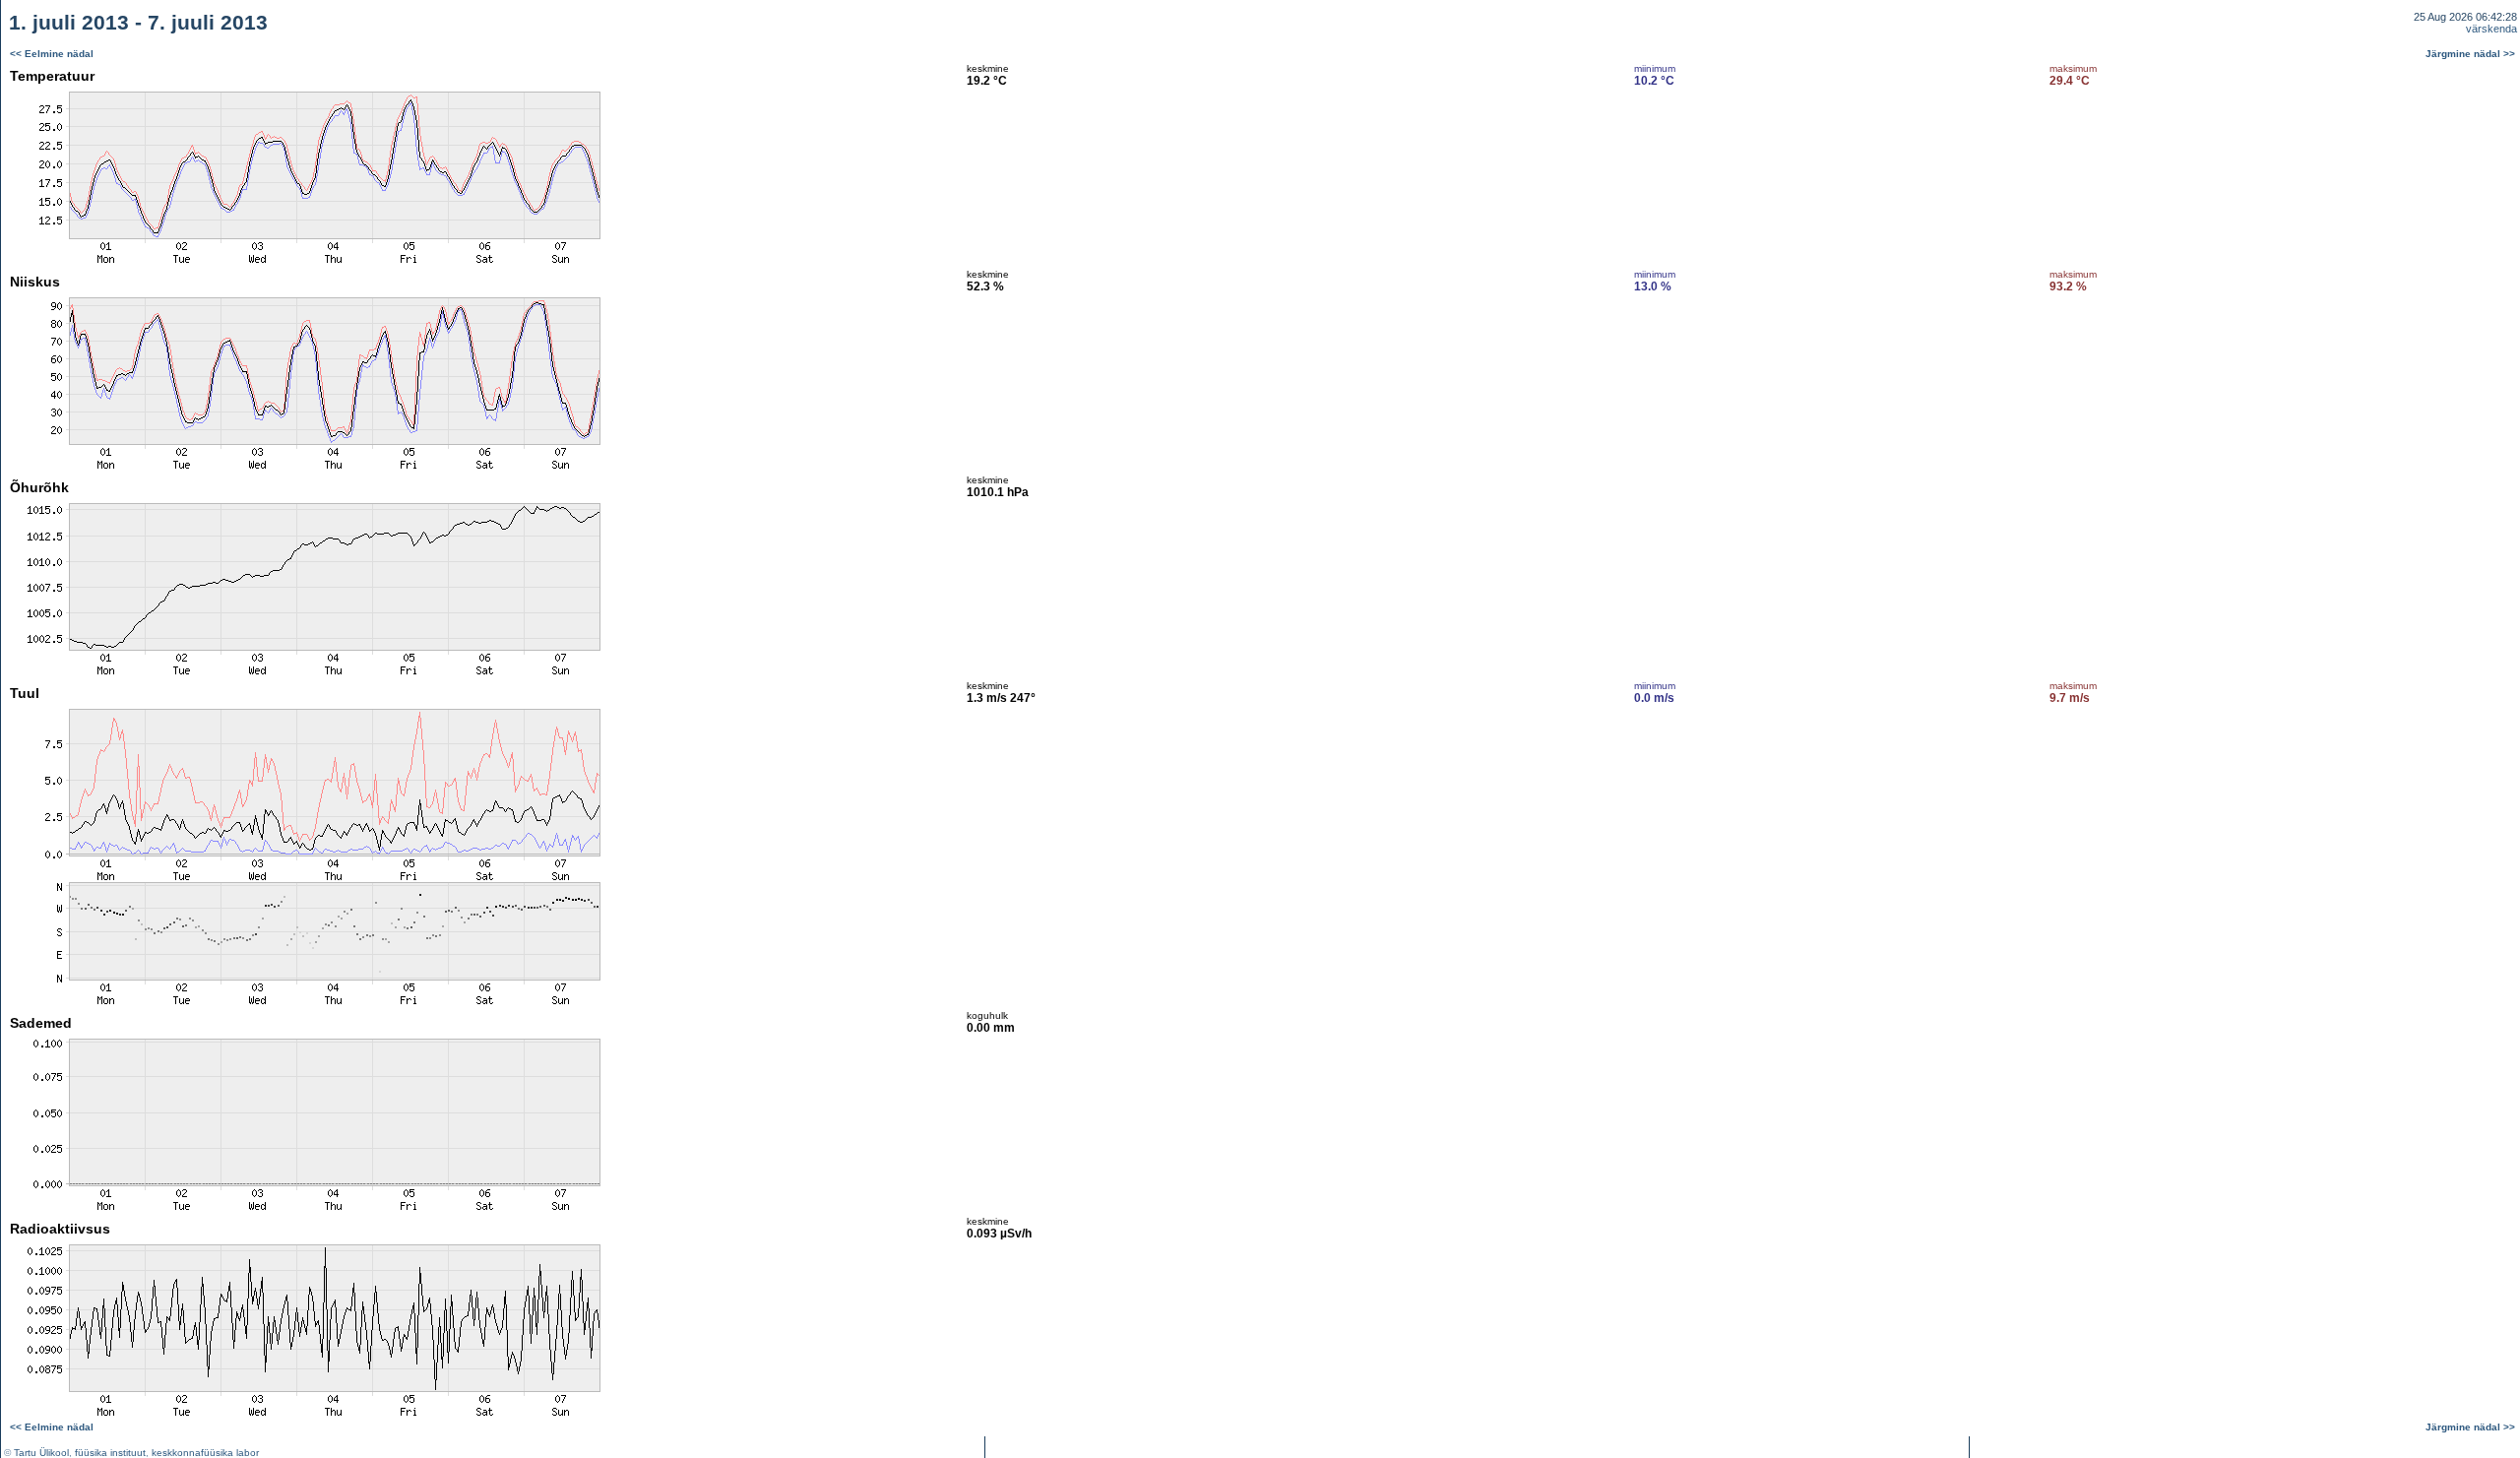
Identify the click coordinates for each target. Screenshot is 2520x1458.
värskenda (2491, 29)
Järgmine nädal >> (2470, 54)
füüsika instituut (110, 1453)
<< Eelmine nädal (52, 54)
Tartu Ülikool (41, 1453)
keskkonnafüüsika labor (205, 1453)
